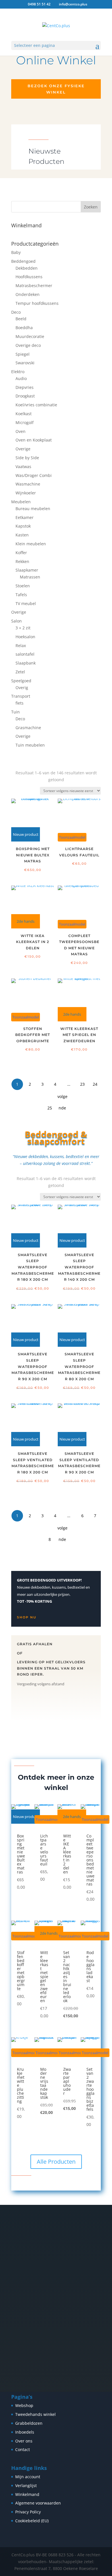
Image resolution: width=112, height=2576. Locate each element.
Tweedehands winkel (35, 2414)
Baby (16, 252)
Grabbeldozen (29, 2423)
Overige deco (28, 345)
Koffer (21, 553)
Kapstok (23, 526)
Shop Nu (27, 1617)
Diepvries (25, 387)
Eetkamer (25, 517)
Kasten (22, 535)
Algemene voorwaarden (38, 2503)
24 (95, 1084)
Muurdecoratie (30, 336)
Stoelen (23, 586)
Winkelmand (27, 2494)
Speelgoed (21, 681)
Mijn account (28, 2477)
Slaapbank (26, 663)
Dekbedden (27, 268)
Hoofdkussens (29, 277)
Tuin (16, 712)
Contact (23, 2449)
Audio (21, 378)
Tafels (21, 595)
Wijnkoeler (26, 493)
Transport (21, 696)
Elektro (18, 372)
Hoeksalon (25, 637)
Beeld (21, 319)
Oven (21, 431)
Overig (22, 688)
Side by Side (27, 458)
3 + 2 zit (23, 628)
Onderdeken (28, 294)
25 (50, 1108)
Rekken (22, 561)
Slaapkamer (27, 570)
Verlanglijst (26, 2486)
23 (82, 1084)
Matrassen (30, 577)
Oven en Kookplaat (34, 440)
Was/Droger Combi (34, 475)
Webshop (24, 2405)
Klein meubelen (31, 544)
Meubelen (21, 502)
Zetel (20, 672)
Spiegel (23, 354)
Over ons (24, 2441)
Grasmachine (28, 728)
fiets (20, 703)
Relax (21, 646)
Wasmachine (28, 484)
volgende (62, 1098)
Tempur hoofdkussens (37, 303)
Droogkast (25, 396)
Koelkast (24, 414)
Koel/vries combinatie (36, 405)
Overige (23, 449)
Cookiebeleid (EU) (32, 2521)
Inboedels (25, 2432)
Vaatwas (23, 467)
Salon (17, 621)
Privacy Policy (28, 2512)
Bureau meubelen (33, 509)
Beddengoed (23, 261)
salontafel (25, 654)
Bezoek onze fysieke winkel (56, 89)
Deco (16, 312)
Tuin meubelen (30, 745)
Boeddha (24, 328)
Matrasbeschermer (34, 286)
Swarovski (25, 363)
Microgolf (25, 422)
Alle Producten (56, 2162)
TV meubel (26, 603)
